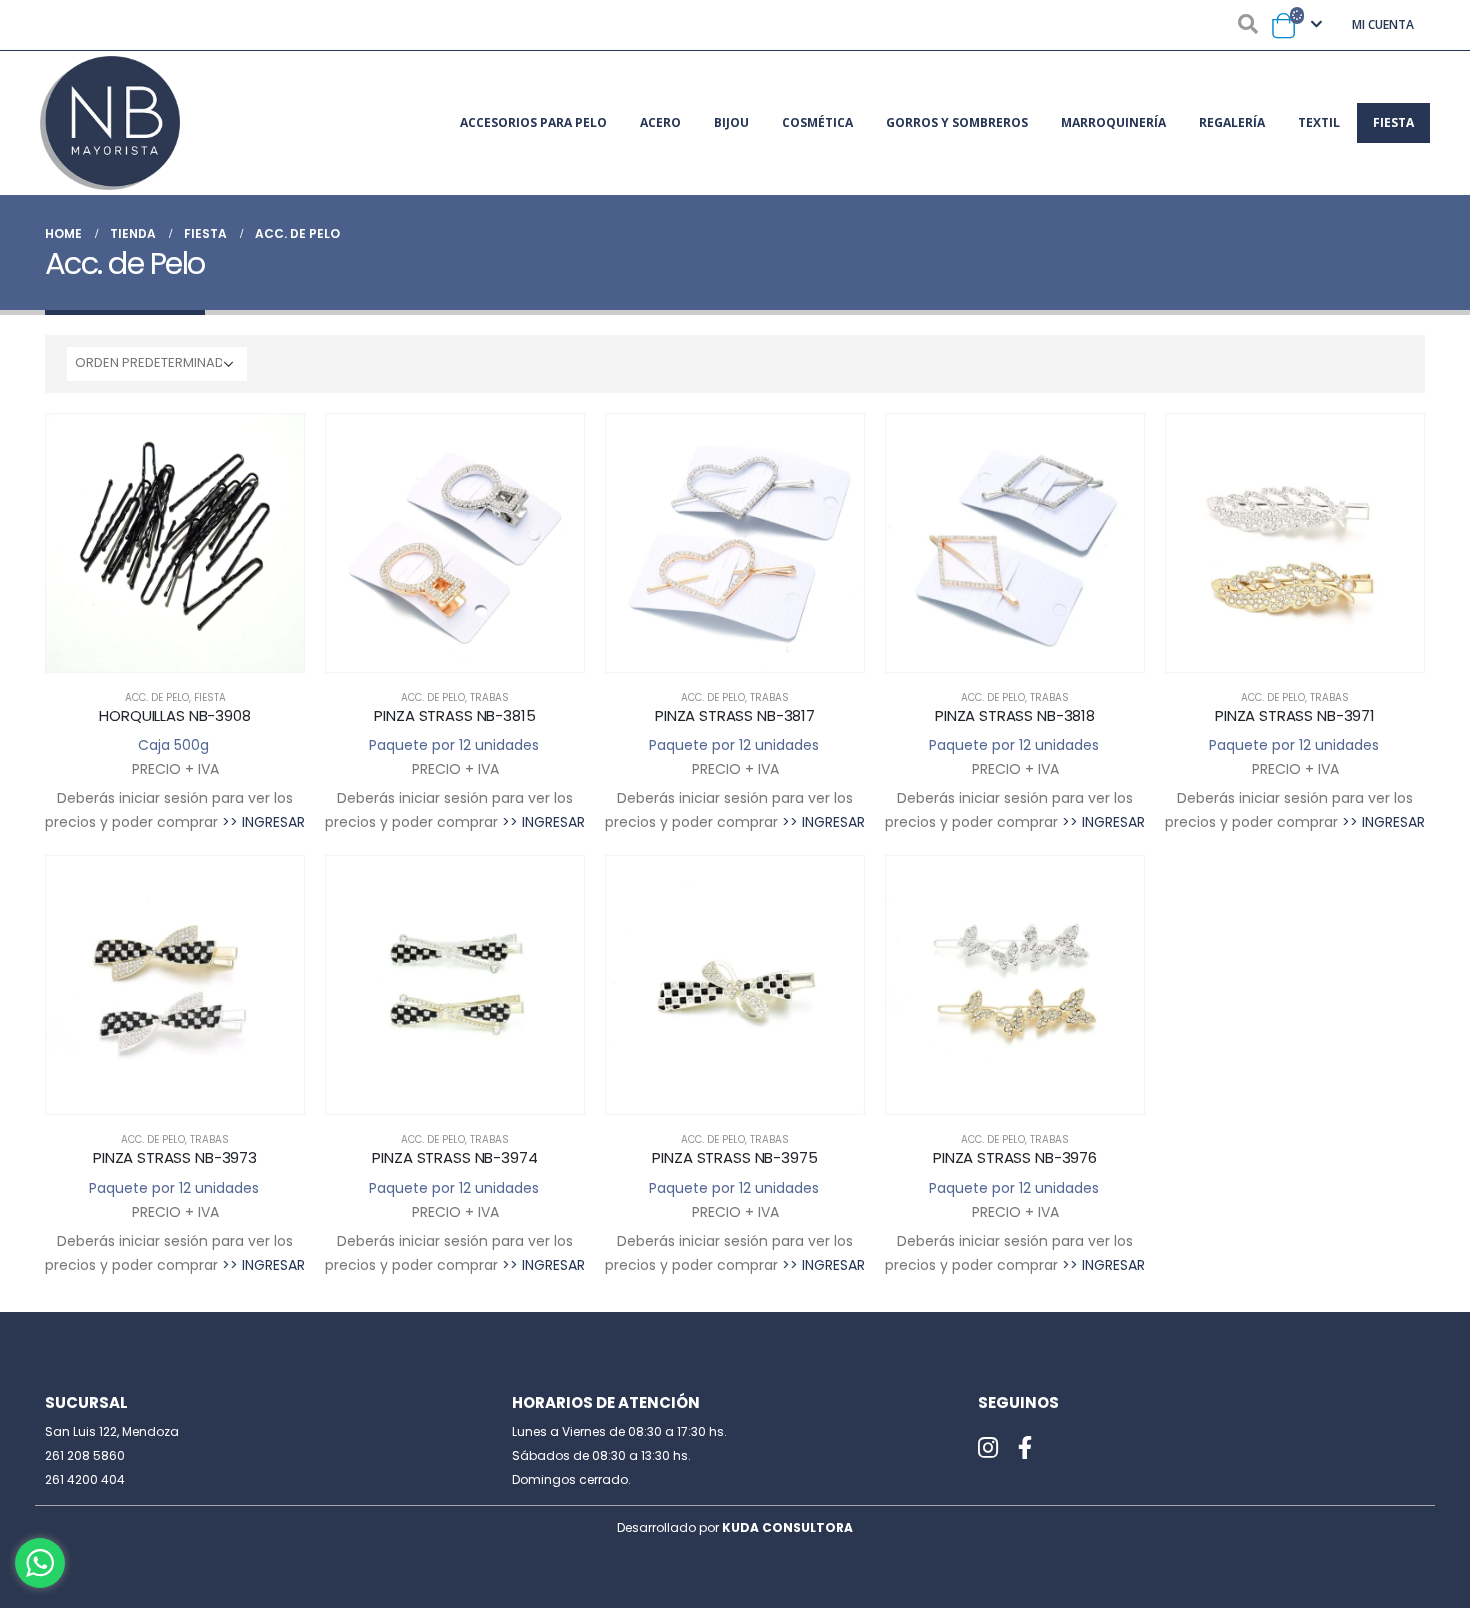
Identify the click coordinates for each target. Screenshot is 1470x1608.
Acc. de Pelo (157, 697)
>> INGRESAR (263, 822)
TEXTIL (1319, 122)
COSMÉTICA (817, 122)
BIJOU (731, 122)
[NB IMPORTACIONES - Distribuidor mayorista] (110, 123)
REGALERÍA (1232, 122)
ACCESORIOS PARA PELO (533, 122)
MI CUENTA (1383, 24)
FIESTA (1393, 122)
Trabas (489, 697)
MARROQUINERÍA (1113, 122)
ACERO (660, 122)
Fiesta (210, 697)
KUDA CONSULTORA (787, 1527)
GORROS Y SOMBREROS (957, 122)
